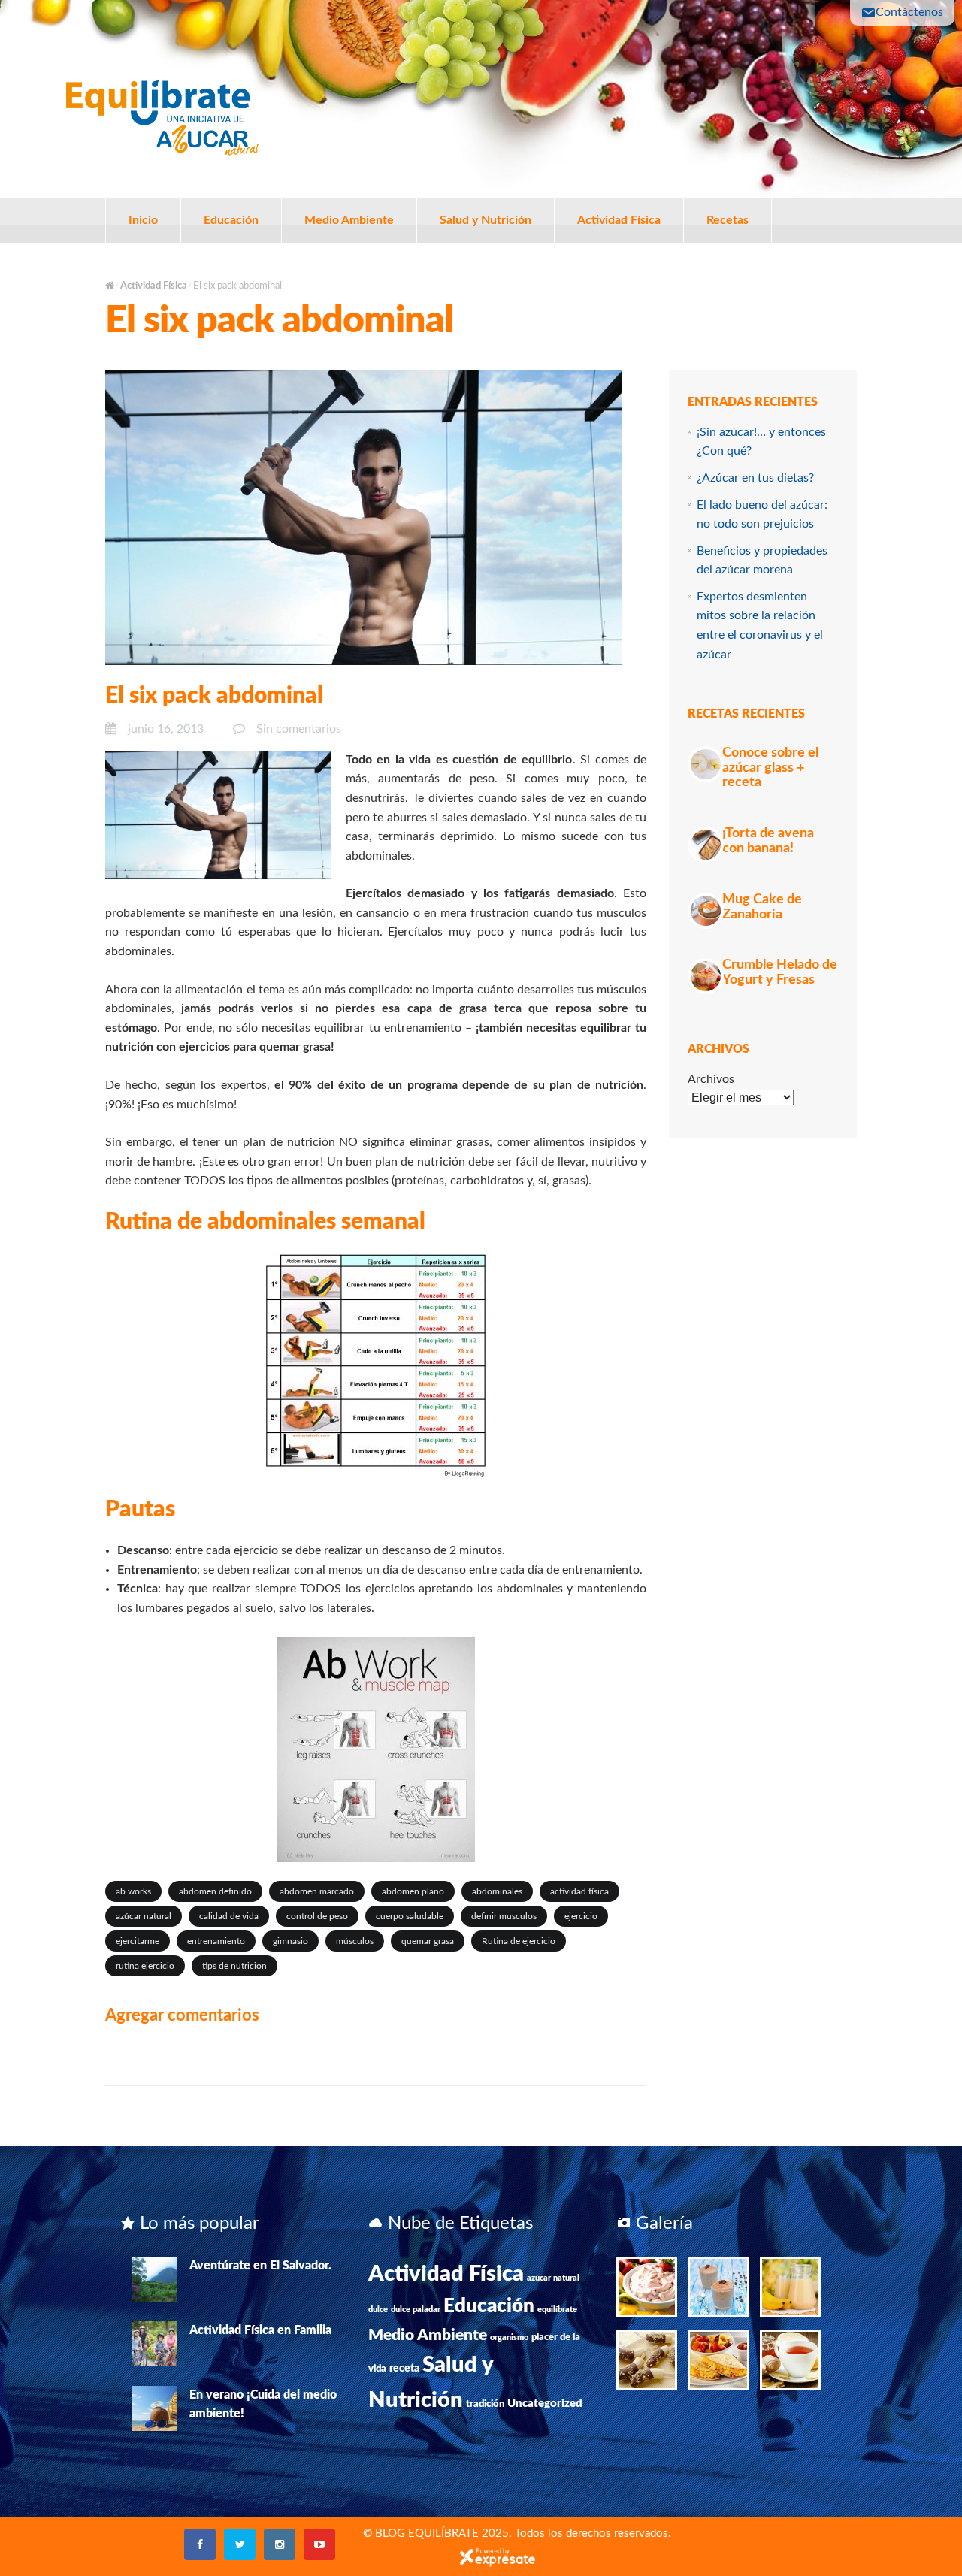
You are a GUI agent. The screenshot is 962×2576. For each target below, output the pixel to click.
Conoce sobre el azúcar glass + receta (770, 768)
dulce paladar (416, 2310)
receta (404, 2369)
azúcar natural (144, 1916)
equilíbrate (557, 2310)
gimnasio (290, 1941)
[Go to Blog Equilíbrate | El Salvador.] (110, 286)
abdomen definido (215, 1891)
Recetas (728, 220)
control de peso (317, 1916)
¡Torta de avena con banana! (768, 841)
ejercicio (581, 1916)
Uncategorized (545, 2404)
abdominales (497, 1891)
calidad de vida (229, 1916)
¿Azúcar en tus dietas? (755, 478)
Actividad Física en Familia (260, 2330)
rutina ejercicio (145, 1966)
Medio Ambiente (349, 220)
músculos (355, 1941)
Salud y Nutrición (486, 220)
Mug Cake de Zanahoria (762, 907)
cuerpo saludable (410, 1916)
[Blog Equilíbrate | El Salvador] (162, 114)
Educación (231, 220)
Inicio (143, 220)
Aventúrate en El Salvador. (260, 2266)
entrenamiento (216, 1941)
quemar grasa (428, 1941)
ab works (133, 1891)
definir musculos (504, 1916)
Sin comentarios (299, 729)
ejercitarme (138, 1941)
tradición (485, 2404)
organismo (509, 2337)
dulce (378, 2310)
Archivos (711, 1079)
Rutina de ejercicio (519, 1941)
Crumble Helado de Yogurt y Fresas (780, 972)
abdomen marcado (317, 1891)
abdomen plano (413, 1891)
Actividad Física (619, 220)
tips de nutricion (234, 1966)
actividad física (579, 1891)
